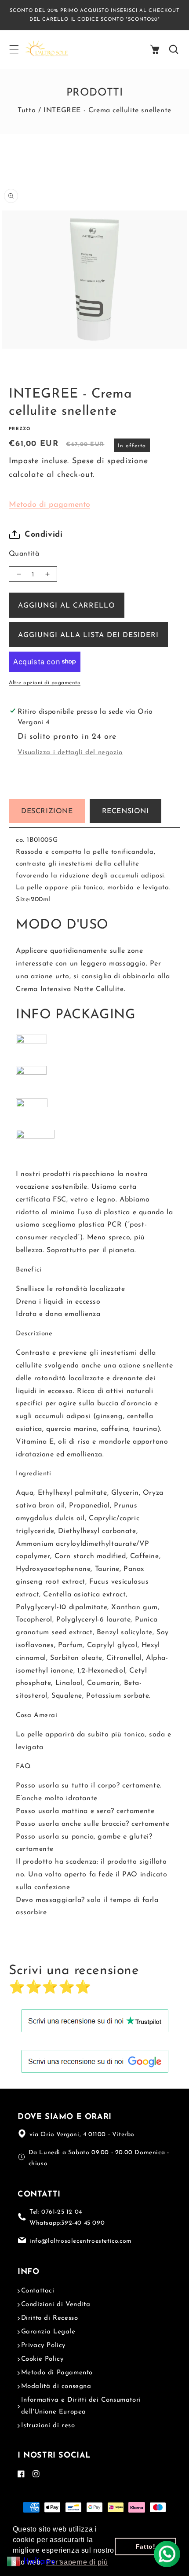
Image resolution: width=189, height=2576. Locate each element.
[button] (14, 49)
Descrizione (34, 1334)
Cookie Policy (42, 2359)
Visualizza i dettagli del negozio (70, 753)
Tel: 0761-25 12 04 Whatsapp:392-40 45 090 (67, 2218)
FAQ (23, 1767)
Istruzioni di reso (48, 2426)
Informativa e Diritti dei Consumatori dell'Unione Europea (81, 2406)
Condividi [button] (44, 535)
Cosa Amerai (37, 1715)
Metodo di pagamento (49, 505)
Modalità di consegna (56, 2386)
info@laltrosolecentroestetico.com (81, 2241)
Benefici (29, 1270)
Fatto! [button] (146, 2547)
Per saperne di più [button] (77, 2562)
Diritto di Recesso (50, 2318)
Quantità (24, 554)
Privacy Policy (43, 2346)
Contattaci (38, 2291)
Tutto (27, 111)
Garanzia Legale (48, 2332)
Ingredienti (34, 1474)
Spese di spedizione (110, 461)
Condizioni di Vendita (56, 2305)
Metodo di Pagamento (57, 2373)
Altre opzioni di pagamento (45, 683)
